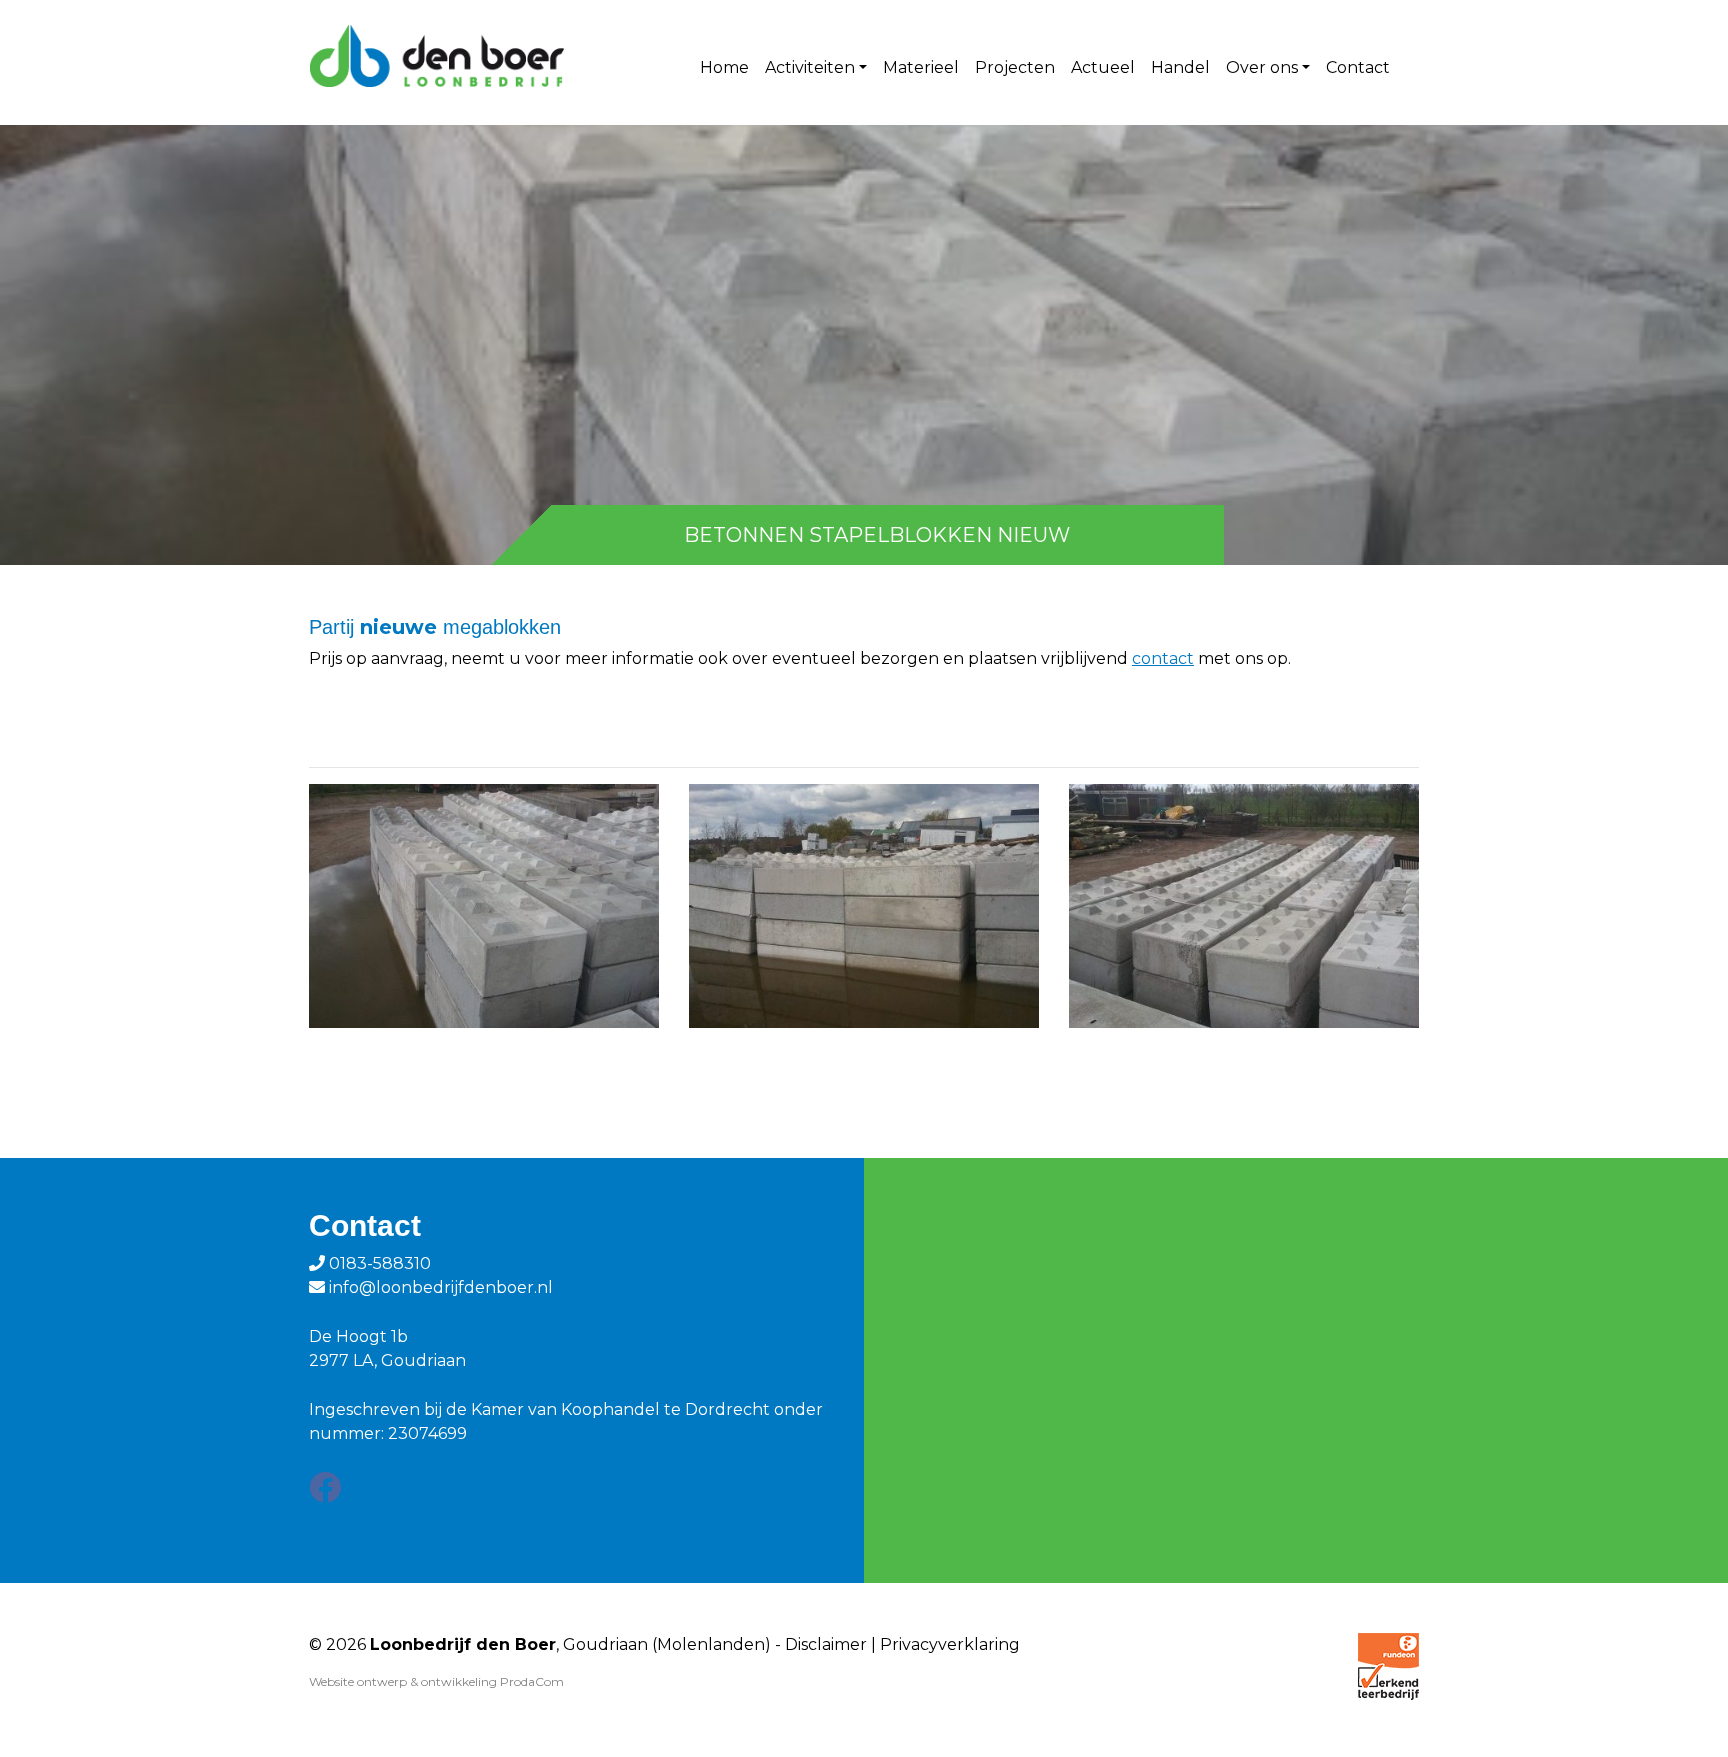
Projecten (1015, 67)
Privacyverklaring (950, 1644)
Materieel (921, 67)
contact (1163, 658)
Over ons (1262, 67)
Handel (1180, 67)
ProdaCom (532, 1681)
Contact (1358, 67)
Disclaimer (826, 1644)
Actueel (1103, 67)
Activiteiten (810, 67)
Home (724, 67)
